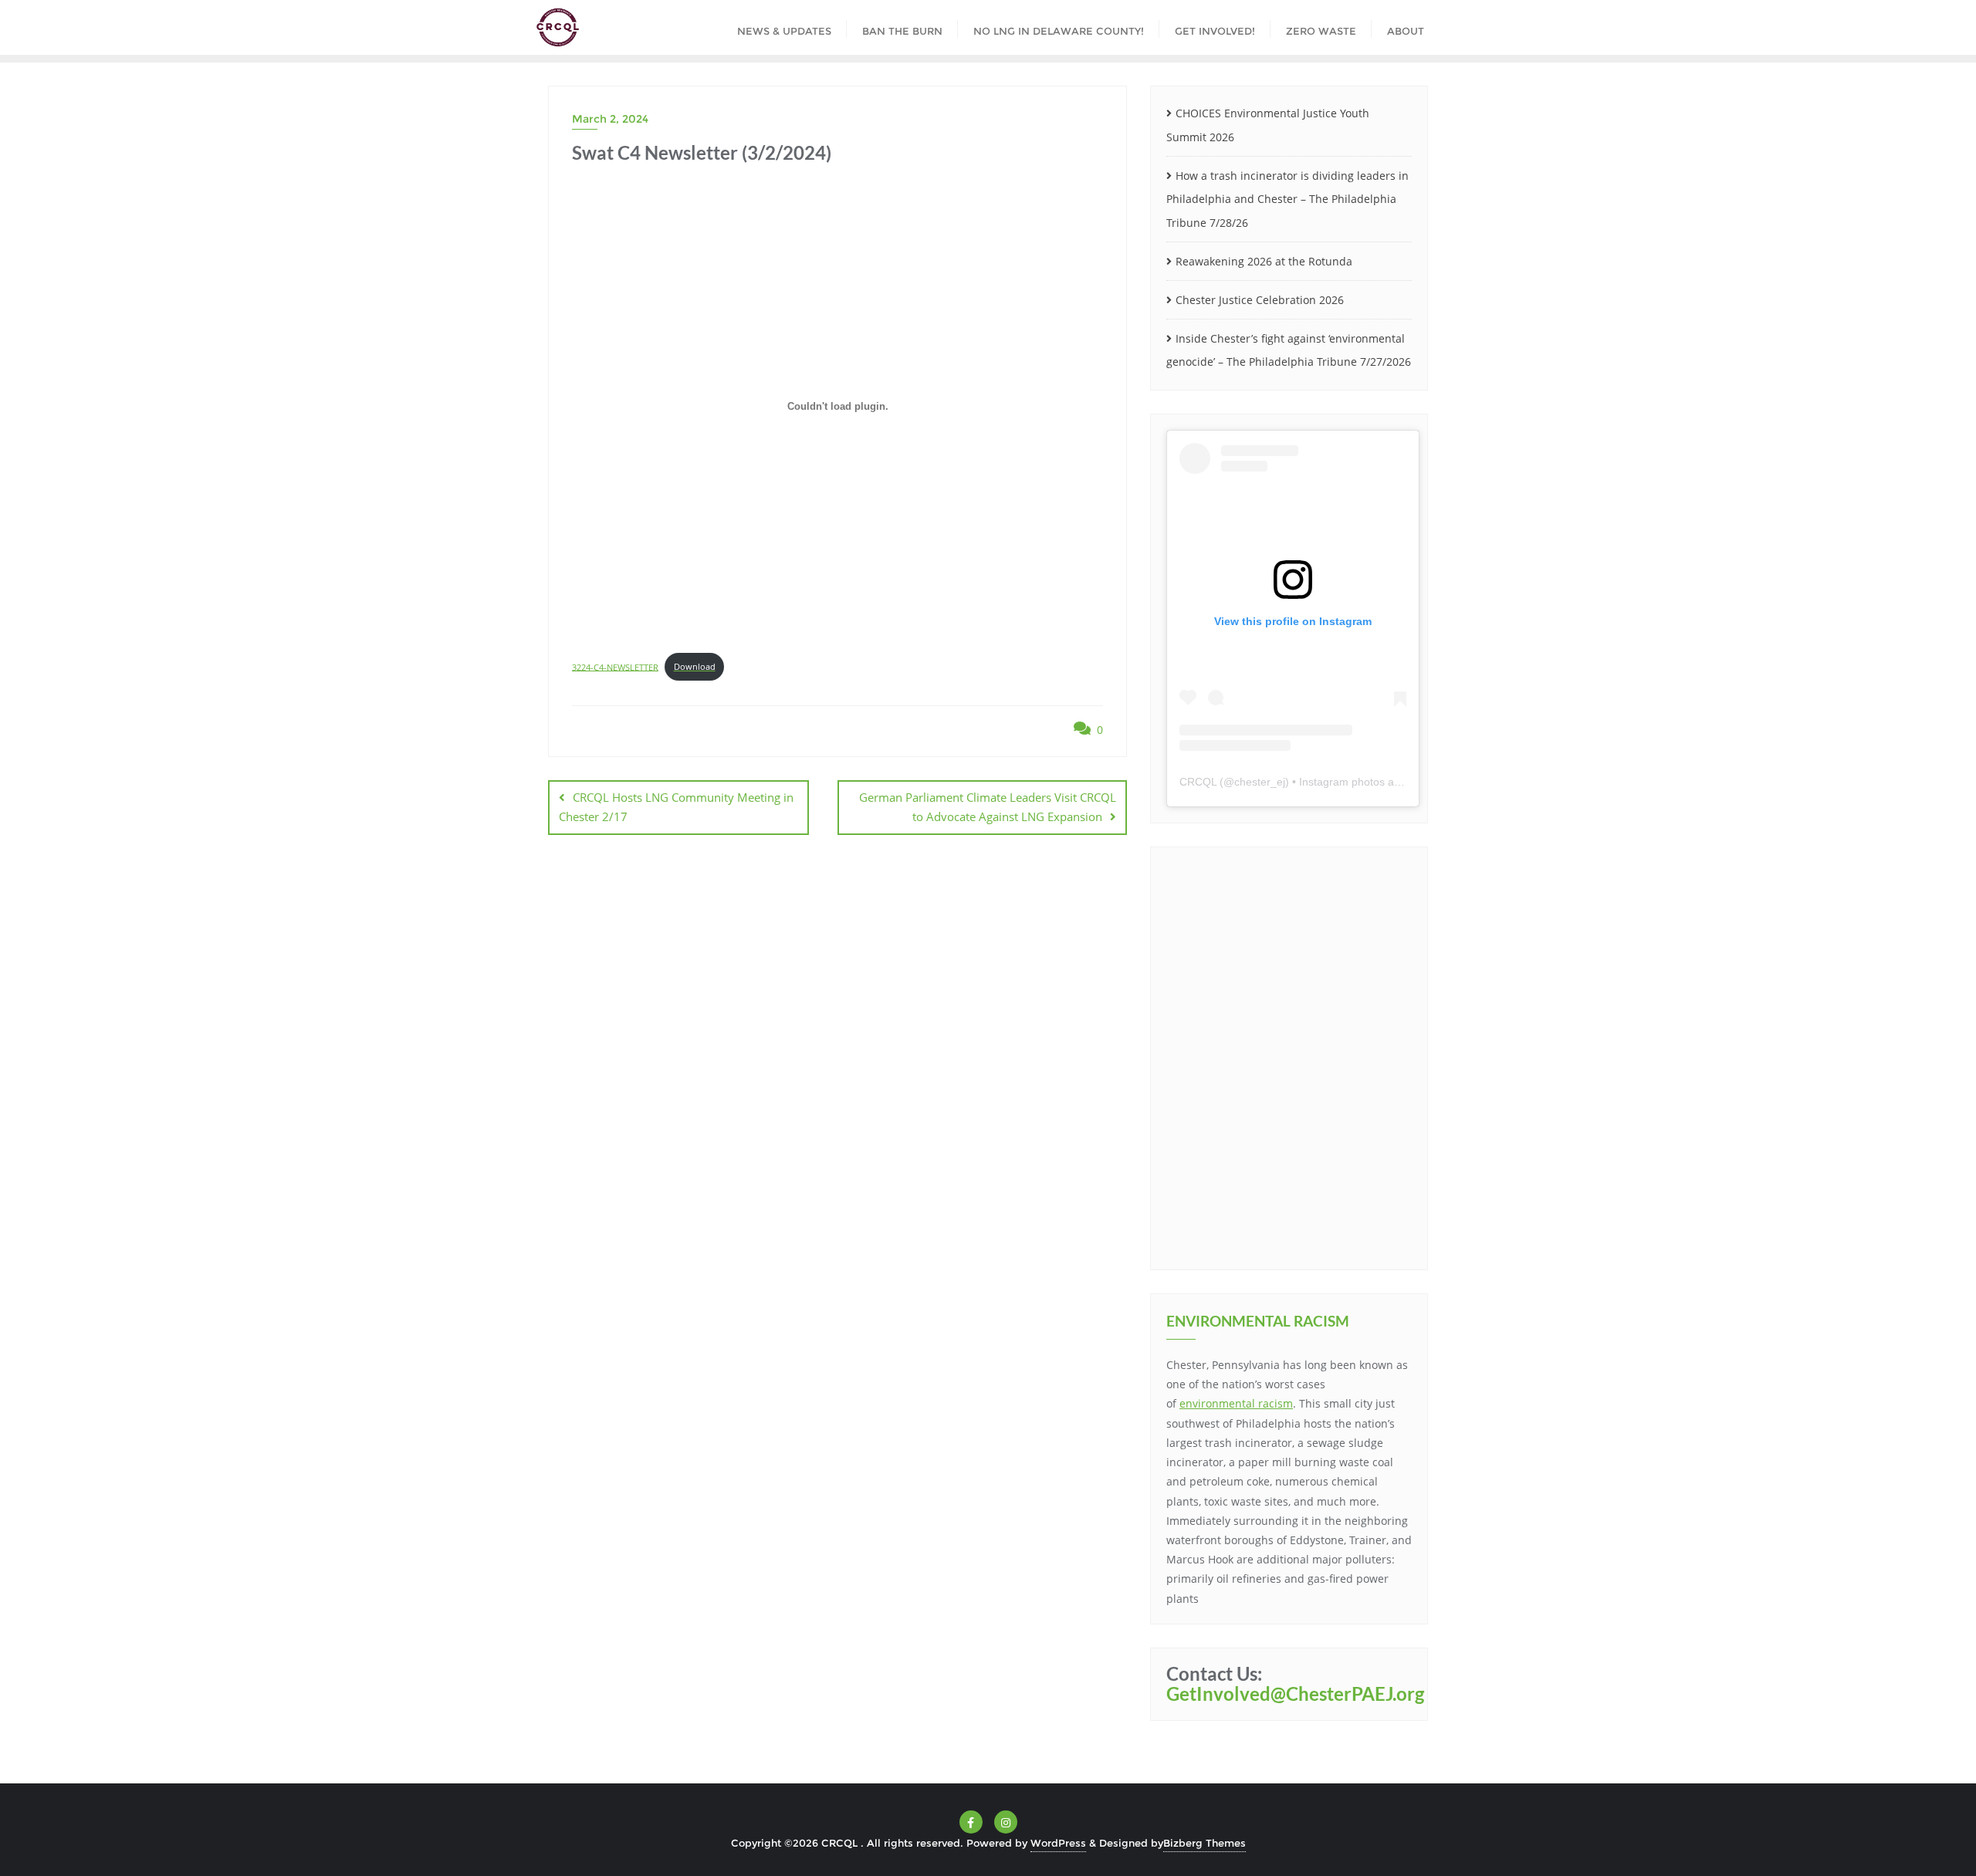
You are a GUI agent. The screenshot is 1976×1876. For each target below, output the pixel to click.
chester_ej (1260, 782)
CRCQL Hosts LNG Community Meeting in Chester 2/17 (676, 807)
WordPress (1058, 1843)
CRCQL (1198, 782)
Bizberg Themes (1205, 1843)
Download (695, 666)
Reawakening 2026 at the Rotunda (1264, 261)
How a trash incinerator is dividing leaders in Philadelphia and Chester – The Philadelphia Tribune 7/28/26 (1287, 199)
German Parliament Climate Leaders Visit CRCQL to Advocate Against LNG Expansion (988, 807)
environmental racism (1236, 1403)
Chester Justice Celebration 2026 (1260, 300)
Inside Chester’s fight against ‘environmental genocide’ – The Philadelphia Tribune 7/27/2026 (1289, 350)
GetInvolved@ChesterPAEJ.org (1295, 1693)
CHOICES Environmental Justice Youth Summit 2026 (1268, 125)
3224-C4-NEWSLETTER (615, 666)
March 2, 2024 (610, 119)
